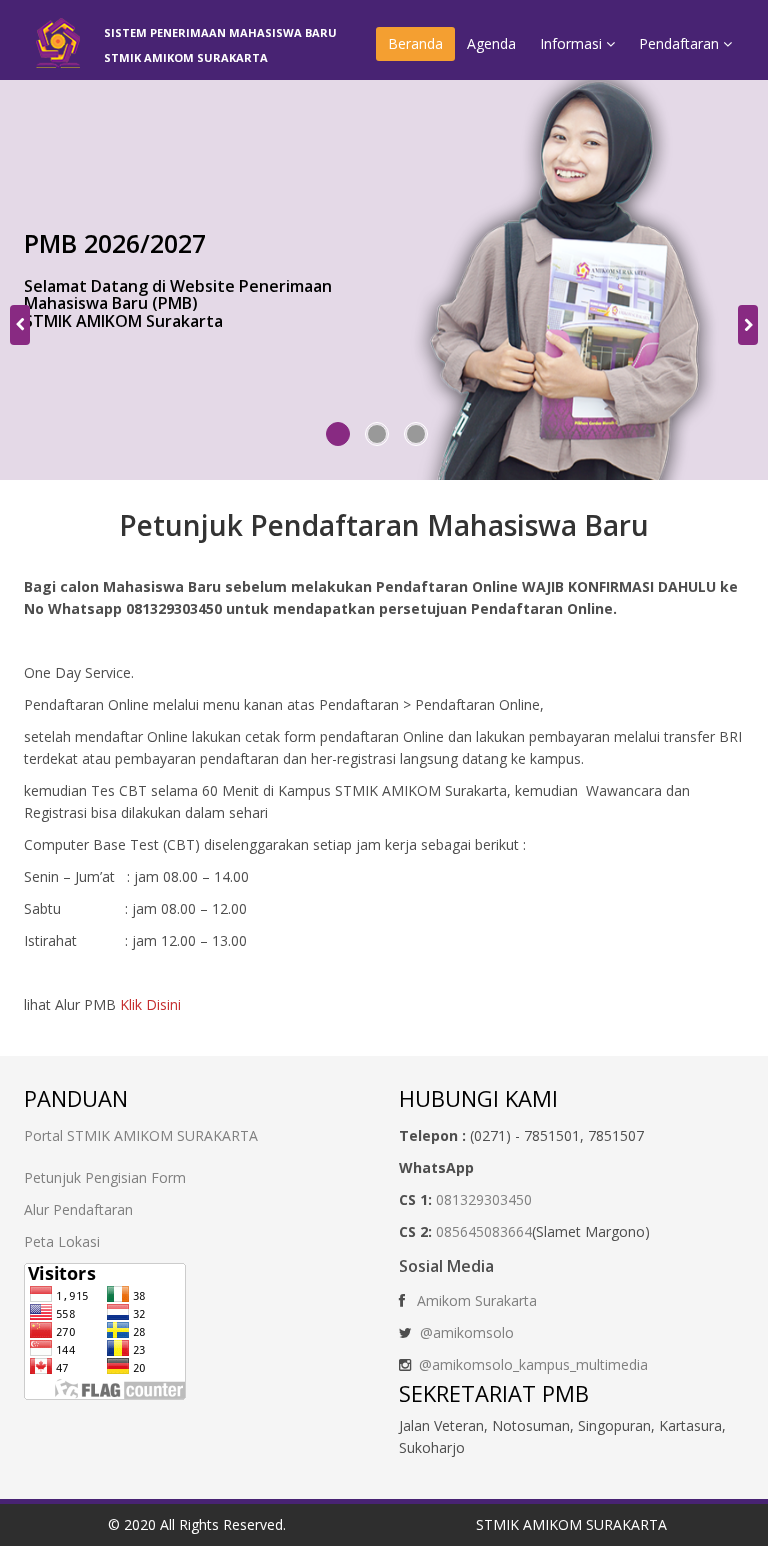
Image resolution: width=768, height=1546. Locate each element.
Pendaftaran (681, 43)
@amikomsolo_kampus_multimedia (533, 1364)
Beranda (415, 43)
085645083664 (484, 1231)
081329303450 (484, 1199)
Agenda (491, 43)
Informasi (573, 43)
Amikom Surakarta (477, 1300)
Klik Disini (150, 1004)
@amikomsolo (467, 1332)
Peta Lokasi (62, 1241)
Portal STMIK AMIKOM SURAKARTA (141, 1135)
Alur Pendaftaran (78, 1209)
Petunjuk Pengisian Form (105, 1177)
